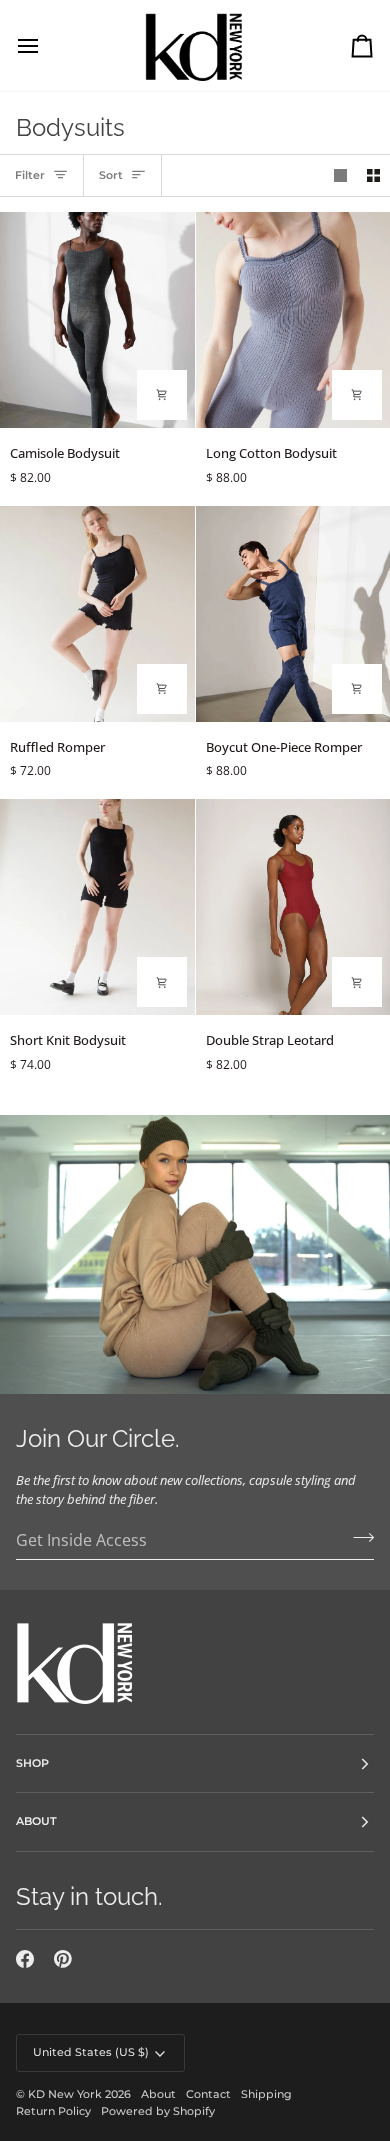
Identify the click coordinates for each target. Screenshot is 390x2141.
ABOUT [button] (36, 1821)
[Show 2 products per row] (373, 175)
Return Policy (53, 2111)
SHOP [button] (32, 1763)
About (158, 2094)
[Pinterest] (63, 1959)
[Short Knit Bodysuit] (97, 907)
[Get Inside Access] (357, 1538)
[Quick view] (162, 395)
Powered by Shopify (158, 2111)
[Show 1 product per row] (340, 175)
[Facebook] (25, 1959)
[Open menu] (46, 45)
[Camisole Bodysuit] (97, 320)
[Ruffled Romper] (97, 614)
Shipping (266, 2094)
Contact (208, 2094)
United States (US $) (91, 2052)
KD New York (65, 2094)
